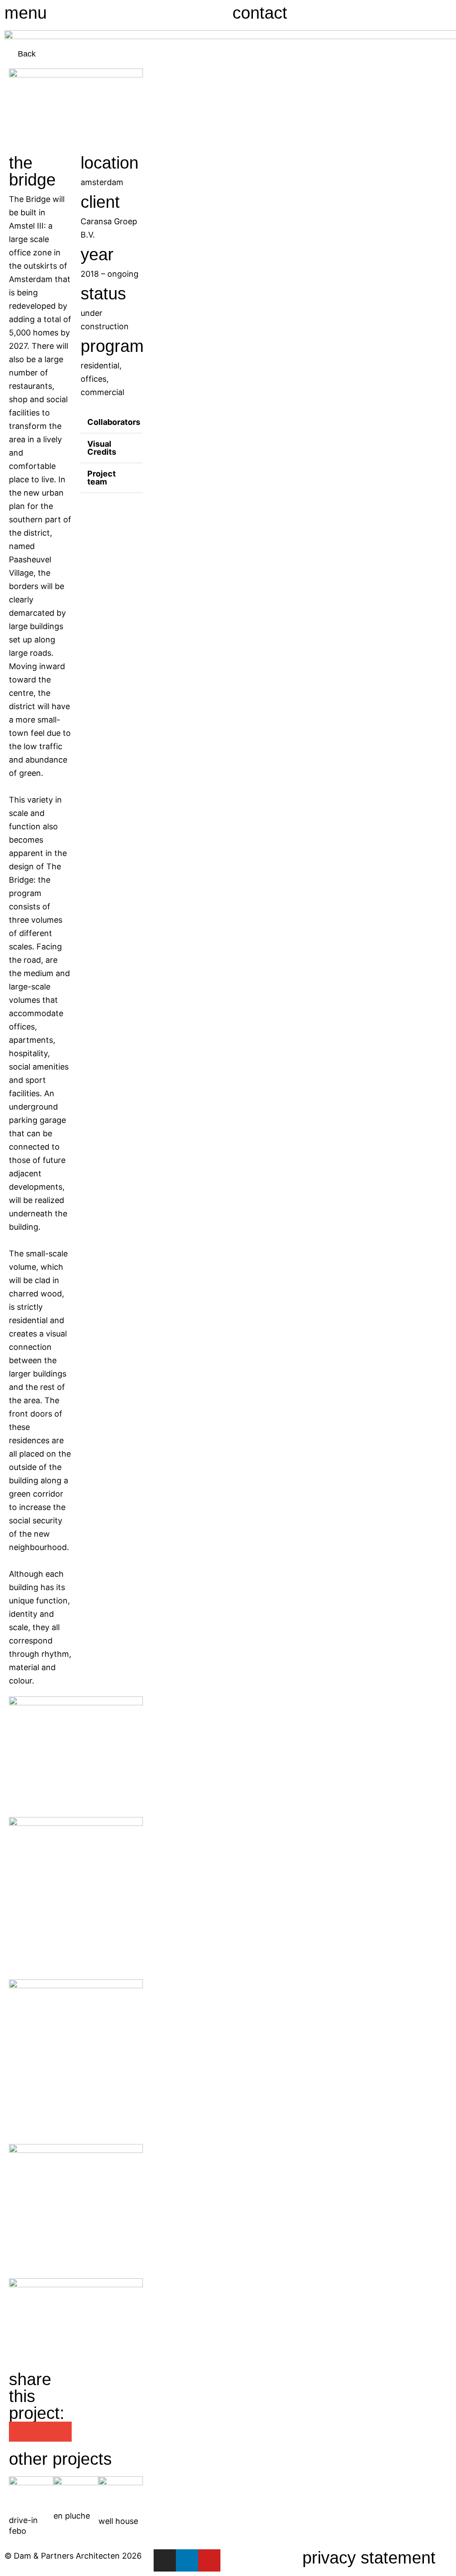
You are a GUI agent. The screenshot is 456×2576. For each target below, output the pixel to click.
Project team (102, 478)
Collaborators (114, 422)
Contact (260, 13)
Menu (26, 13)
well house (118, 2521)
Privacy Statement (369, 2558)
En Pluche (72, 2516)
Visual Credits (102, 448)
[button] (112, 418)
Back (27, 54)
